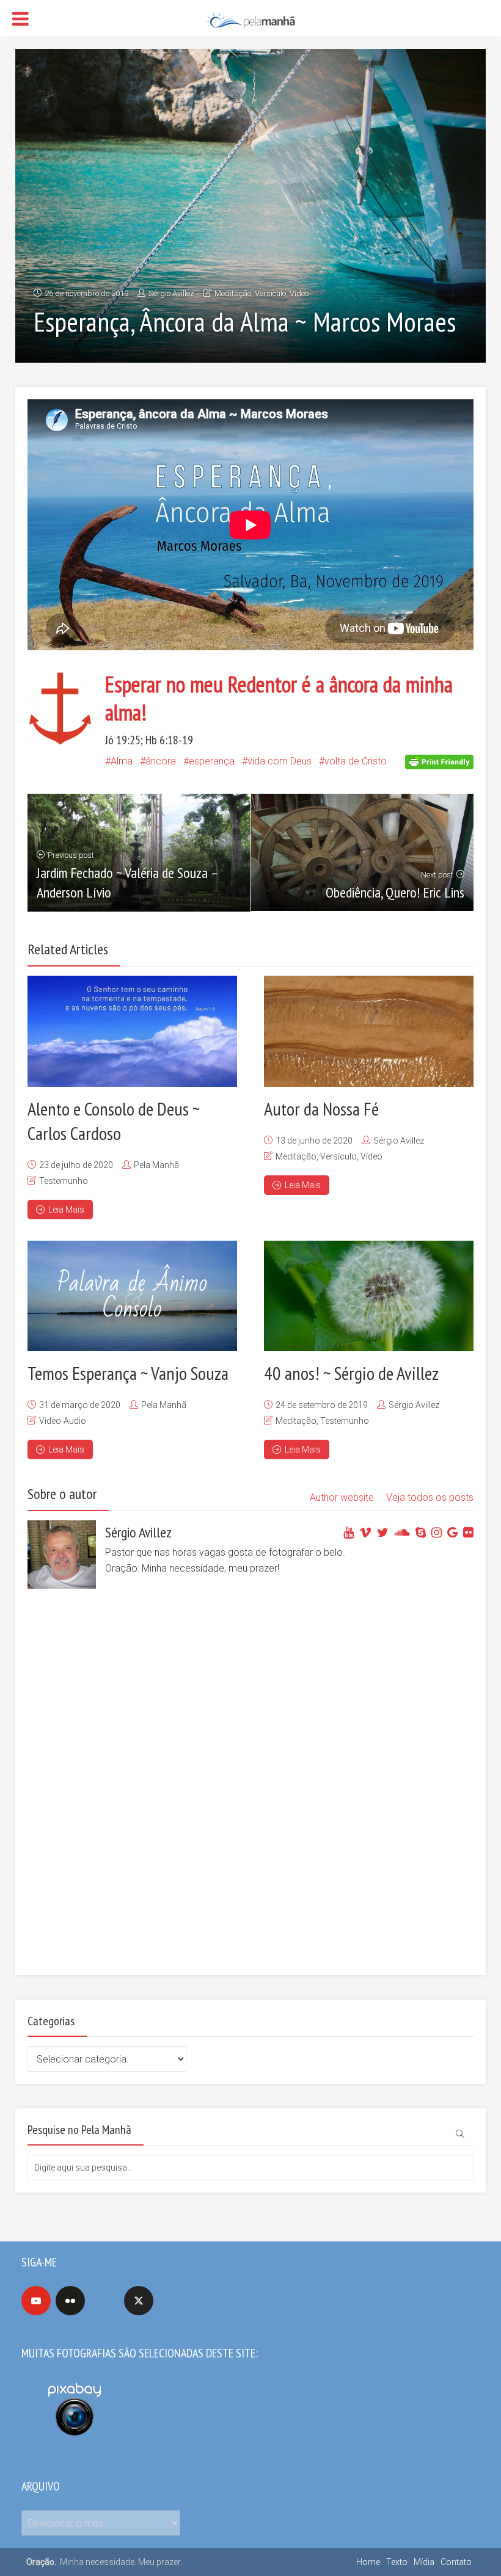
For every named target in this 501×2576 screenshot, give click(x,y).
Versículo (270, 293)
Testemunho (64, 1181)
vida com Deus (280, 761)
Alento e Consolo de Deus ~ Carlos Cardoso (114, 1121)
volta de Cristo (356, 761)
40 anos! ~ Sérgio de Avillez (351, 1373)
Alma (122, 761)
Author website (342, 1497)
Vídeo (299, 293)
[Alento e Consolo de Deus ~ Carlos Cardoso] (132, 1031)
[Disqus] (245, 1793)
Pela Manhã (156, 1165)
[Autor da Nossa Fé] (369, 1031)
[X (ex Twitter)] (139, 2301)
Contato (456, 2562)
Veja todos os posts (430, 1497)
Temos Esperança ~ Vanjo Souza (128, 1373)
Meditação (233, 293)
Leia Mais (66, 1210)
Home (368, 2562)
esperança (212, 761)
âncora (161, 761)
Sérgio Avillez (171, 293)
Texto (397, 2562)
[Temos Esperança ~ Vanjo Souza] (132, 1296)
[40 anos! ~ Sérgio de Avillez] (369, 1296)
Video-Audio (63, 1421)
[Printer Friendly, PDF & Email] (439, 761)
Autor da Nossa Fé (321, 1108)
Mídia (424, 2562)
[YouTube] (36, 2301)
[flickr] (70, 2301)
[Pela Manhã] (250, 19)
